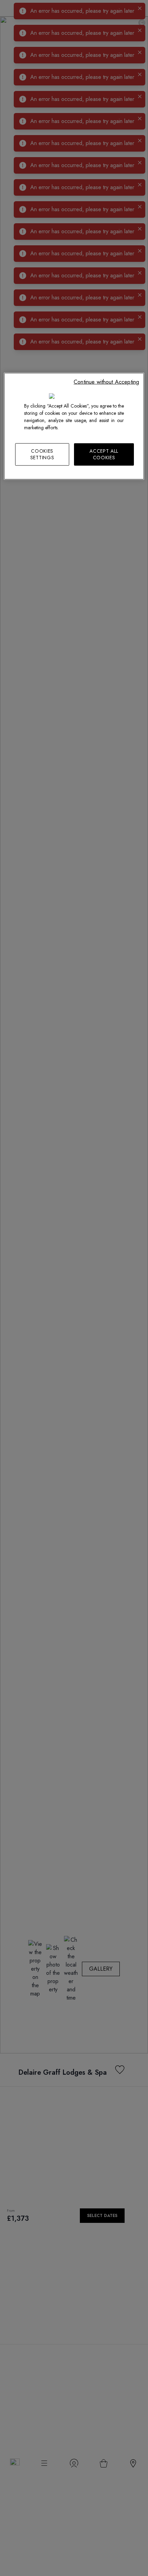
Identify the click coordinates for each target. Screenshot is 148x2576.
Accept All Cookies (104, 454)
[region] (74, 426)
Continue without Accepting (106, 382)
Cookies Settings (42, 454)
